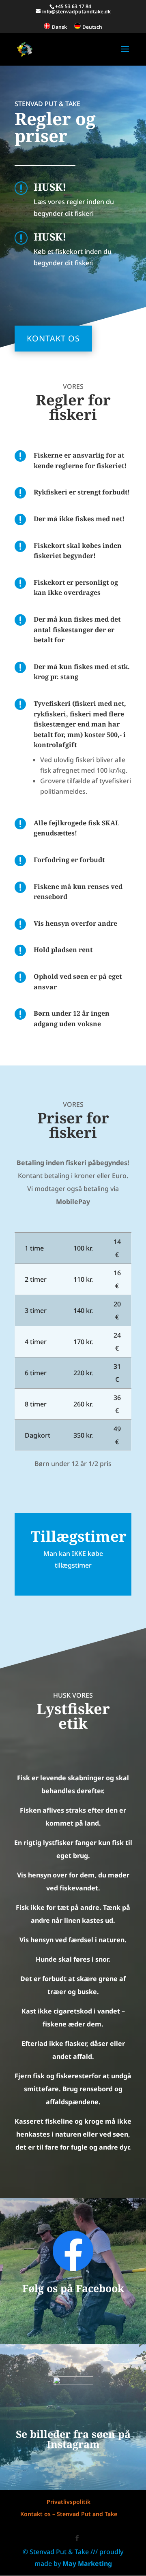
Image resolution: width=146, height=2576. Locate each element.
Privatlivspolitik (69, 2502)
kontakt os (53, 338)
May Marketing (87, 2563)
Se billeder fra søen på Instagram (73, 2439)
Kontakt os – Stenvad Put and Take (69, 2514)
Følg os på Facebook (73, 2288)
